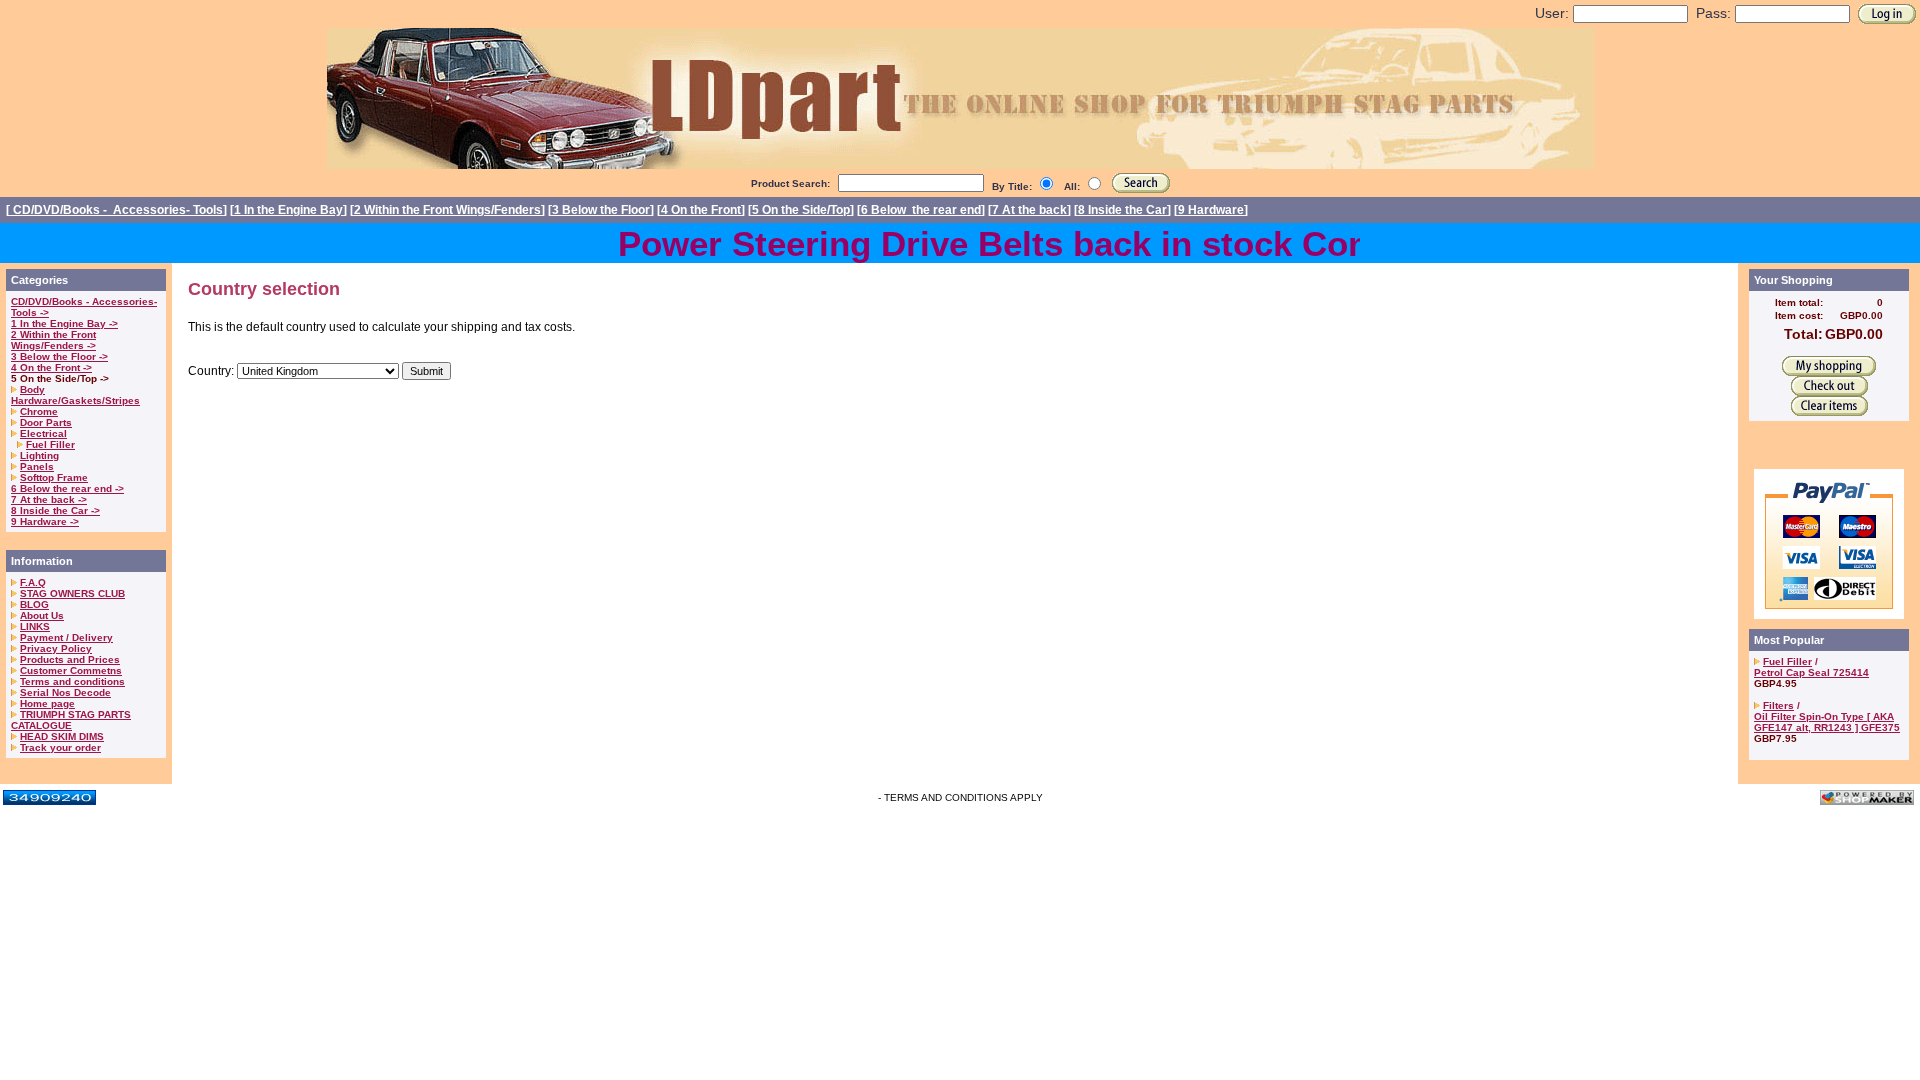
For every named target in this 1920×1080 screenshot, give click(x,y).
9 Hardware (1211, 210)
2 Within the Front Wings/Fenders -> (53, 340)
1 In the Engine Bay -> (64, 323)
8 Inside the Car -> (55, 510)
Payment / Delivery (66, 637)
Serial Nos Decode (65, 692)
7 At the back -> (49, 499)
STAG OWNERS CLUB (72, 593)
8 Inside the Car (1122, 210)
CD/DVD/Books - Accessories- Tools (116, 210)
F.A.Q (33, 582)
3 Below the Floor (601, 210)
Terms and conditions (72, 681)
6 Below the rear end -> (67, 488)
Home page (47, 703)
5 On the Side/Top (801, 210)
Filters (1778, 705)
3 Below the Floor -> (59, 356)
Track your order (60, 747)
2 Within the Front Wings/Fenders (447, 210)
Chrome (39, 411)
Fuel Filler (50, 444)
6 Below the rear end (921, 210)
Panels (37, 466)
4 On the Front (701, 210)
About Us (42, 615)
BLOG (34, 604)
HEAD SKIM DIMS (62, 736)
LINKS (35, 626)
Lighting (39, 455)
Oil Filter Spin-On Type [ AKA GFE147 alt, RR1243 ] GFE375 (1827, 722)
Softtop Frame (54, 477)
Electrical (43, 433)
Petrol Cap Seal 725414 (1811, 672)
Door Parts (46, 422)
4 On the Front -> (51, 367)
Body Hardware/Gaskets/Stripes (75, 395)
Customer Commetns (71, 670)
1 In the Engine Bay (288, 210)
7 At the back (1029, 210)
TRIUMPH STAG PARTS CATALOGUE (71, 720)
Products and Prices (70, 659)
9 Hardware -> (45, 521)
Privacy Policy (56, 648)
